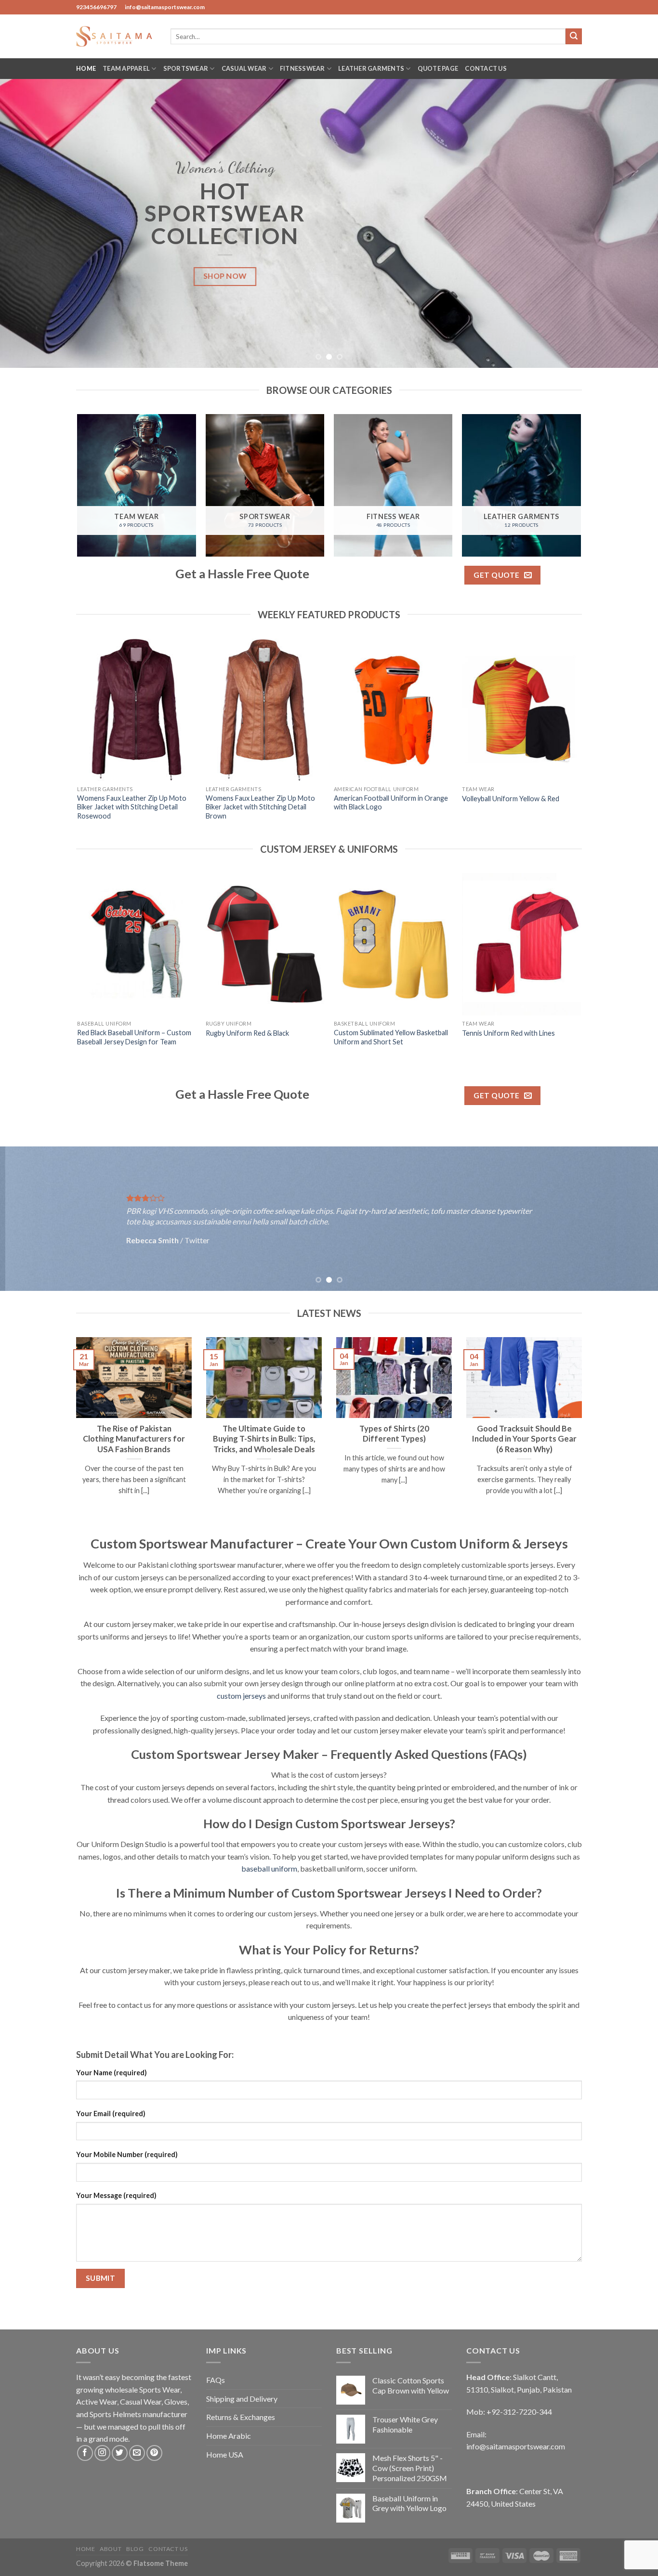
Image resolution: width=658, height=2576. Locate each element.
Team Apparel (126, 68)
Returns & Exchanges (241, 2417)
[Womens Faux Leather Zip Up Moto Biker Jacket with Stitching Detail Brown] (265, 710)
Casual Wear (244, 68)
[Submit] (574, 37)
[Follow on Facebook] (85, 2453)
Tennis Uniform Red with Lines (508, 1033)
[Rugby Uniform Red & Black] (265, 944)
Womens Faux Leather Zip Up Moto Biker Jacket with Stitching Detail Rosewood (132, 807)
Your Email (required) (111, 2114)
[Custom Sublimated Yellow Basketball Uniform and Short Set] (393, 944)
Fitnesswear (303, 68)
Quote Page (438, 68)
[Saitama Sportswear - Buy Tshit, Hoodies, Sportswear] (116, 36)
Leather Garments (371, 68)
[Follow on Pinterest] (154, 2453)
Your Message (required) (116, 2195)
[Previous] (26, 223)
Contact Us (486, 68)
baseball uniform (269, 1868)
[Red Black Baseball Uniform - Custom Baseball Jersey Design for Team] (137, 944)
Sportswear (186, 68)
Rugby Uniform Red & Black (247, 1033)
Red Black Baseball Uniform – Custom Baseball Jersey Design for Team (134, 1037)
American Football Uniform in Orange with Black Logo (391, 803)
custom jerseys (241, 1696)
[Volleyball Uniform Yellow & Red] (521, 710)
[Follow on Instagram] (102, 2453)
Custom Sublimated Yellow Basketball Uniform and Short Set (391, 1037)
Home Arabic (229, 2436)
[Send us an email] (137, 2453)
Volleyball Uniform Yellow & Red (511, 799)
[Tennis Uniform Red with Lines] (521, 944)
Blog (135, 2549)
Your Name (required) (112, 2073)
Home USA (225, 2454)
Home (86, 68)
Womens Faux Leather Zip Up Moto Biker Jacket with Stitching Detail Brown (260, 807)
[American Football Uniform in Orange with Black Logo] (393, 710)
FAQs (216, 2380)
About (111, 2549)
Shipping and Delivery (242, 2399)
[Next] (632, 223)
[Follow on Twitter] (120, 2453)
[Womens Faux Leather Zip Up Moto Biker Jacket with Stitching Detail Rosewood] (137, 710)
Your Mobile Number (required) (127, 2154)
